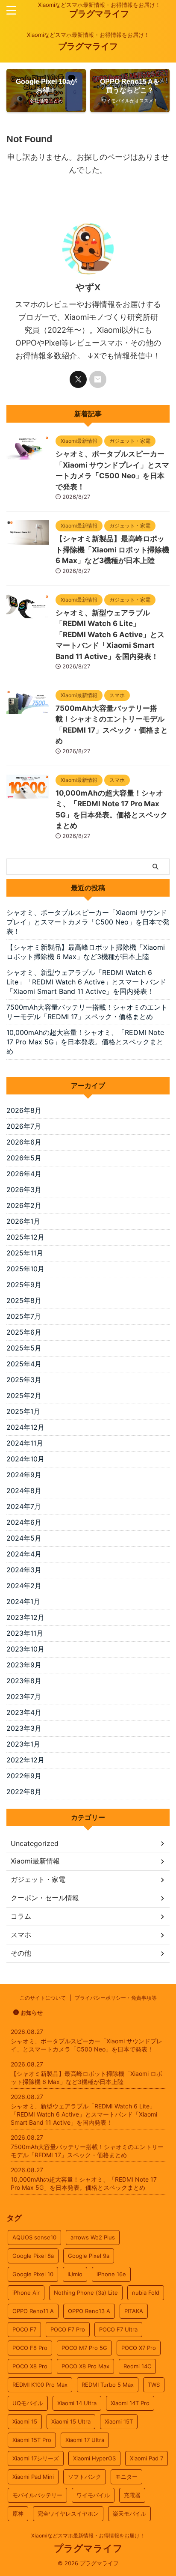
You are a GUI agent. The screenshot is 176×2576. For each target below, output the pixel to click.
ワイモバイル (93, 2495)
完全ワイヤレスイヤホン (68, 2513)
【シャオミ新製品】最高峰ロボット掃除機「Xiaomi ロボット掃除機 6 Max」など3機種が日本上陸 (112, 550)
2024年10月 (25, 1459)
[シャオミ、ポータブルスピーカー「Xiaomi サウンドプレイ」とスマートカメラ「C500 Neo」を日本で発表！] (28, 456)
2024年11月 (25, 1443)
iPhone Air (26, 2293)
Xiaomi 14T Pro (130, 2403)
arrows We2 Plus (93, 2237)
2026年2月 (24, 1205)
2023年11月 (25, 1633)
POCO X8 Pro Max (85, 2366)
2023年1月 (23, 1744)
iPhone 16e (111, 2274)
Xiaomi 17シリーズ (36, 2458)
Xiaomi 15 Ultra (71, 2421)
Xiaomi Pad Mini (33, 2477)
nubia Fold (146, 2293)
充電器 (132, 2495)
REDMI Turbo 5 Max (108, 2385)
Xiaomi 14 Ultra (77, 2403)
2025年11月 (25, 1253)
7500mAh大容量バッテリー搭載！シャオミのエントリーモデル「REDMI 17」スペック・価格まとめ (87, 1012)
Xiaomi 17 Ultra (85, 2440)
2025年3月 (24, 1380)
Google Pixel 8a (33, 2256)
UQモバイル (28, 2403)
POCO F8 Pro (30, 2348)
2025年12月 (25, 1237)
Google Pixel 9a (89, 2256)
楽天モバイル (129, 2513)
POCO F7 (24, 2329)
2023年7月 (24, 1696)
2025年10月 (25, 1269)
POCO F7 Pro (68, 2329)
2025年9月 (24, 1285)
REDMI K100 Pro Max (40, 2385)
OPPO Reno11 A (33, 2311)
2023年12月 (25, 1617)
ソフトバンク (85, 2477)
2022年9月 (24, 1776)
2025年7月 (24, 1316)
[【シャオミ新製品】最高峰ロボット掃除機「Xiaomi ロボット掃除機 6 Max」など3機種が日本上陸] (28, 540)
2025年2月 (24, 1395)
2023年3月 (24, 1728)
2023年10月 (25, 1649)
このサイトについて (43, 1998)
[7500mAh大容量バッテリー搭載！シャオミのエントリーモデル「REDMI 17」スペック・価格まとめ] (28, 710)
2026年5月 (24, 1158)
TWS (154, 2385)
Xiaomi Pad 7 (147, 2458)
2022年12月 (25, 1760)
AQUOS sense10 (34, 2237)
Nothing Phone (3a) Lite (86, 2293)
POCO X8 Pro (30, 2366)
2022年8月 (24, 1792)
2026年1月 (23, 1221)
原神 (18, 2513)
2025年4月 (24, 1364)
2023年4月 (24, 1712)
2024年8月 (24, 1491)
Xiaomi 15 (25, 2421)
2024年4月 (24, 1554)
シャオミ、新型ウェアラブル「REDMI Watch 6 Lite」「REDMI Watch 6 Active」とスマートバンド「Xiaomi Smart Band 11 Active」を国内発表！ (110, 635)
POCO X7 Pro (139, 2348)
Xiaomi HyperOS (94, 2458)
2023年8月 (24, 1681)
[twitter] (78, 379)
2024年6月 (24, 1522)
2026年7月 (24, 1126)
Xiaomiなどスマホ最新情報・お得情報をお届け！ (88, 2536)
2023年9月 (24, 1665)
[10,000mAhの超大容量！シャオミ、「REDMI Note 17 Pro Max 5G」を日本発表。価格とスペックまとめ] (28, 794)
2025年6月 (24, 1332)
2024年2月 (24, 1586)
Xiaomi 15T (119, 2421)
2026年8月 (24, 1110)
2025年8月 (24, 1300)
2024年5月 (24, 1538)
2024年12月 (25, 1427)
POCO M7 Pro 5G (84, 2348)
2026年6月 (24, 1142)
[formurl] (98, 379)
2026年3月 (24, 1190)
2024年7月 (24, 1506)
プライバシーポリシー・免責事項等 (116, 1998)
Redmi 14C (137, 2366)
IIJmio (75, 2274)
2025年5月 (24, 1348)
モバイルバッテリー (37, 2495)
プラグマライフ (99, 14)
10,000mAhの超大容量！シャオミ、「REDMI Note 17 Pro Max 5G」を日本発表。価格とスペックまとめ (85, 1042)
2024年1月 (23, 1601)
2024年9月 (24, 1475)
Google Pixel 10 (33, 2274)
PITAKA (134, 2311)
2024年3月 (24, 1570)
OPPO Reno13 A (89, 2311)
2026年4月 (24, 1174)
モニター (126, 2477)
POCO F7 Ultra (118, 2329)
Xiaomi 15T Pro (32, 2440)
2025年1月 (23, 1411)
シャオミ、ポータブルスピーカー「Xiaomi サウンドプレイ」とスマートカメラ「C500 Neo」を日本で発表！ (88, 922)
